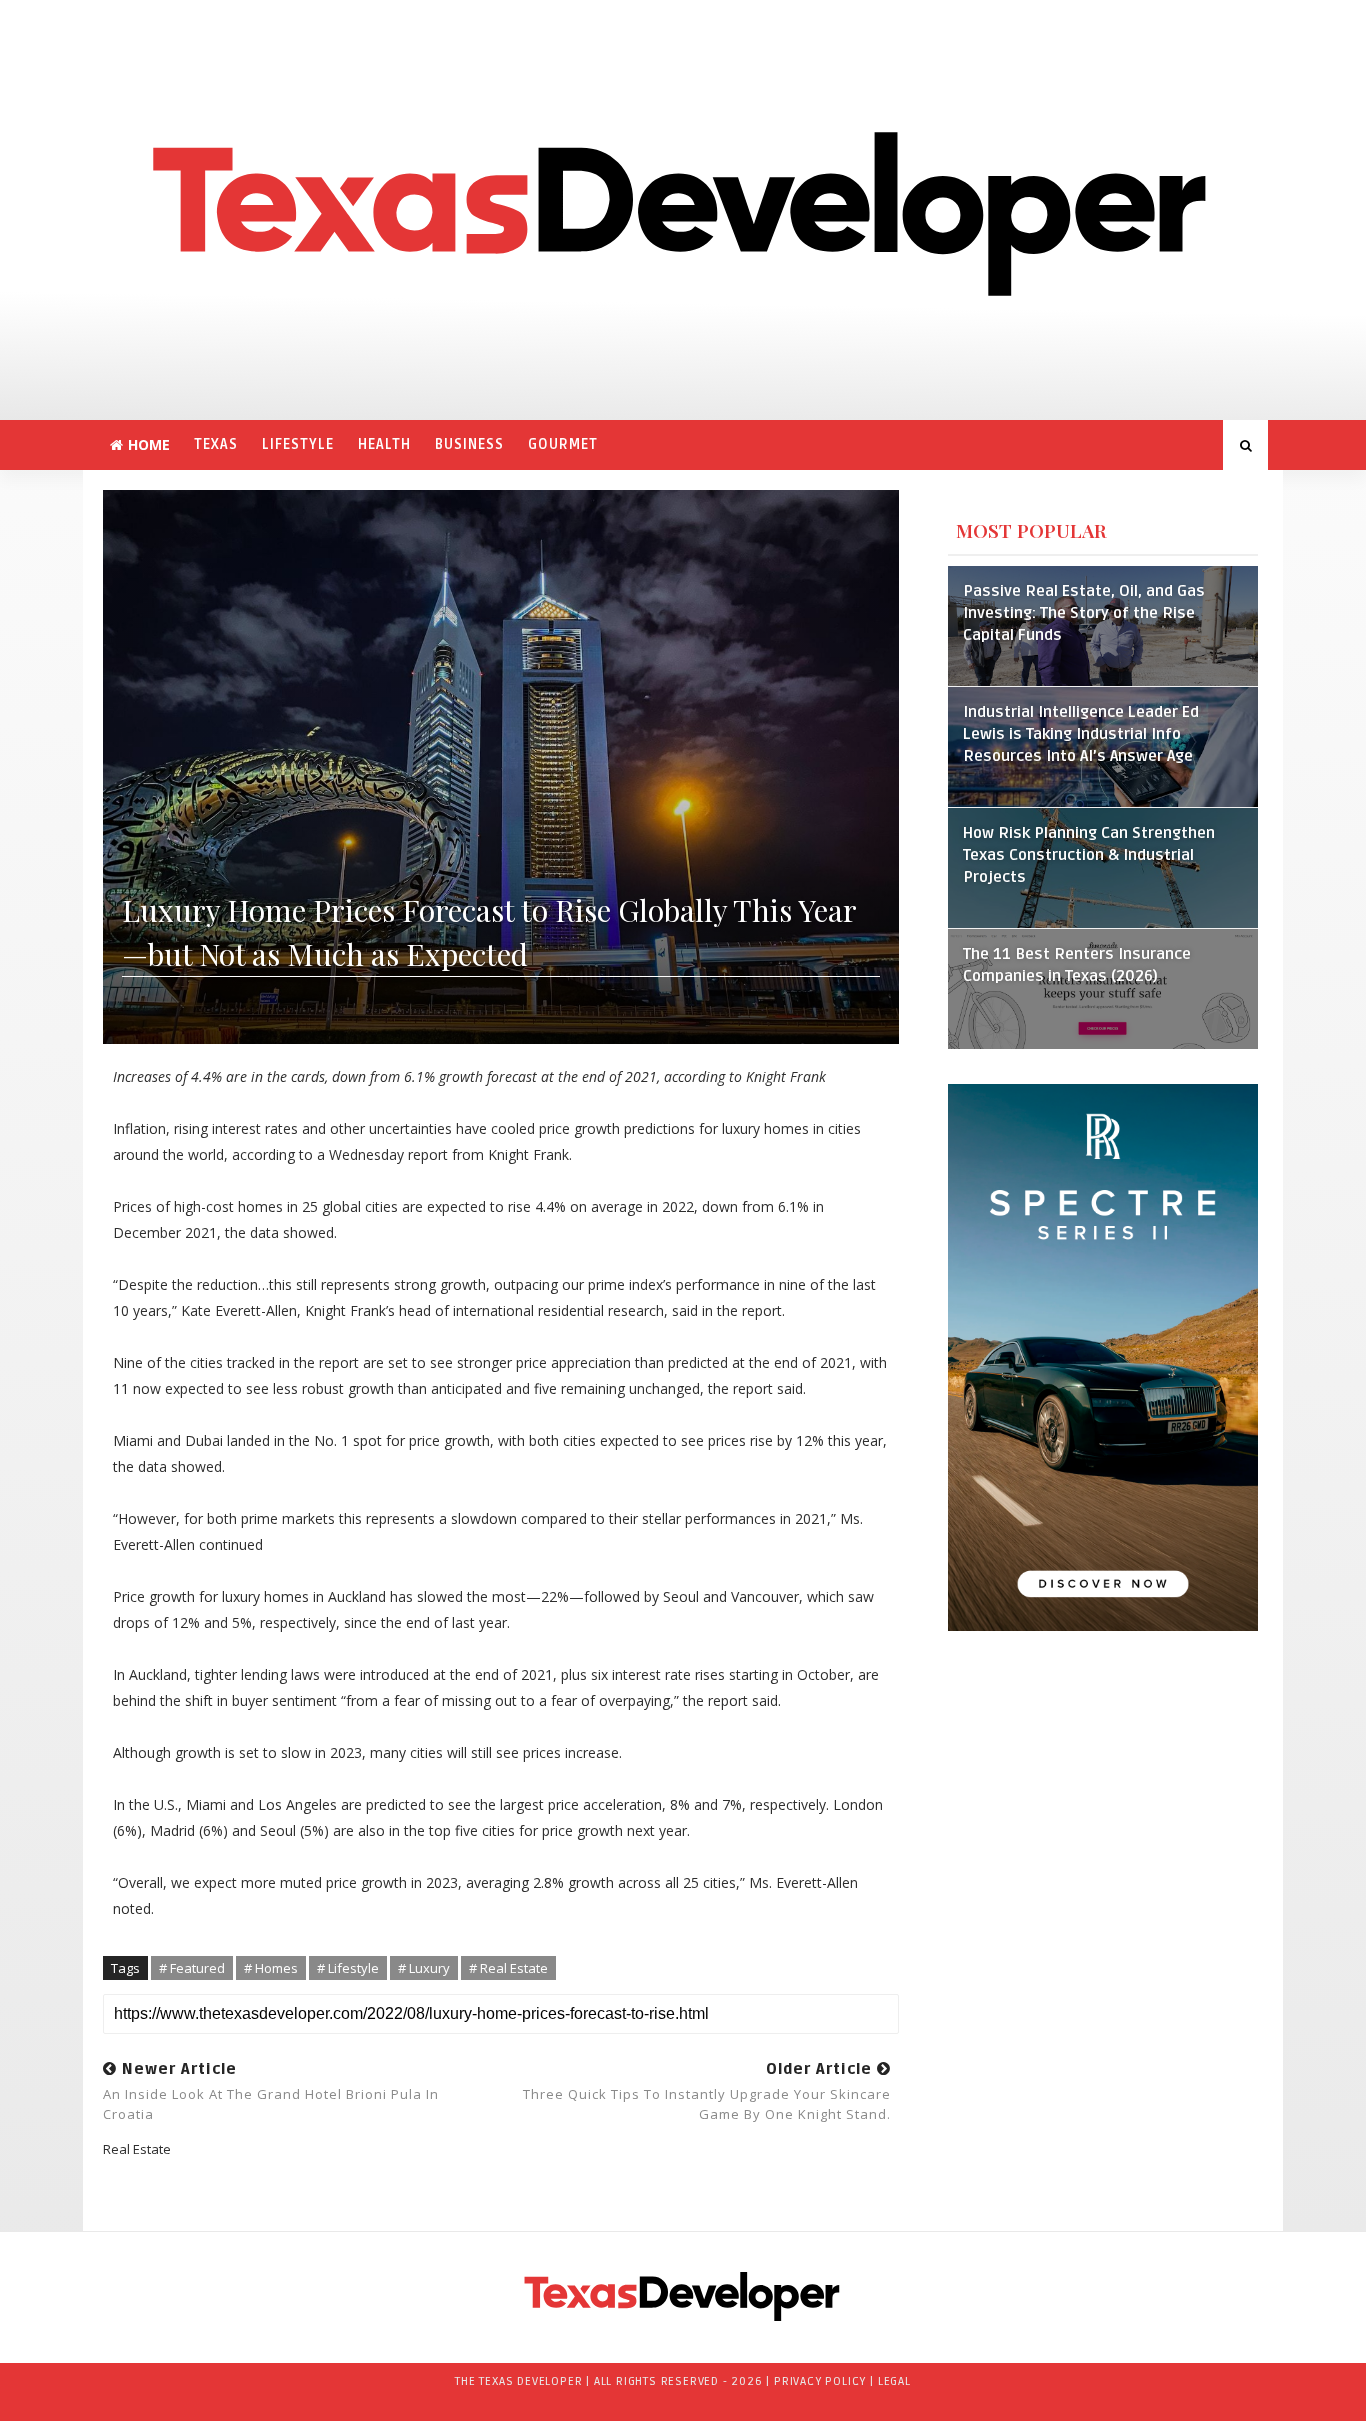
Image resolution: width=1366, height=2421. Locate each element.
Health (384, 444)
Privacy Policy (820, 2381)
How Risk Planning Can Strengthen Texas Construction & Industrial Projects (1089, 855)
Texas (216, 444)
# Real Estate (508, 1968)
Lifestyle (298, 444)
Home (149, 444)
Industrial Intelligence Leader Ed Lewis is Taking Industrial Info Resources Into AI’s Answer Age (1081, 734)
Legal (894, 2381)
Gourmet (563, 444)
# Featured (192, 1968)
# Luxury (424, 1968)
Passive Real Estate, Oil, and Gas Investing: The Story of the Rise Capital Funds (1084, 613)
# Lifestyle (348, 1968)
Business (469, 444)
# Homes (271, 1968)
